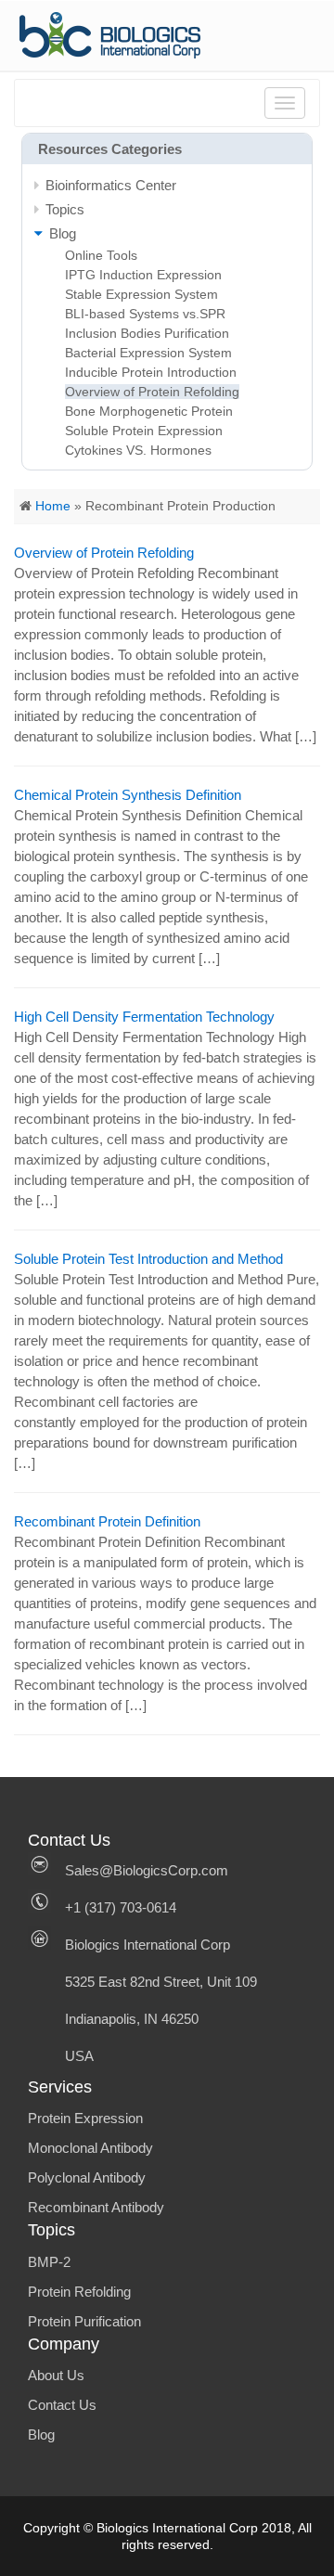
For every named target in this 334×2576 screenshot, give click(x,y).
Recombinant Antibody (96, 2207)
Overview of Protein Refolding (152, 392)
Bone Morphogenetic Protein (149, 411)
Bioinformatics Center (111, 185)
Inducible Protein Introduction (151, 372)
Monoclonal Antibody (90, 2148)
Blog (41, 2434)
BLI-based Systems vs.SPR (145, 314)
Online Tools (101, 255)
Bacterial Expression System (148, 353)
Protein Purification (84, 2321)
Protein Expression (85, 2118)
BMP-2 (49, 2262)
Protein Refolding (79, 2292)
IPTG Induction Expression (143, 275)
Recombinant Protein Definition (107, 1521)
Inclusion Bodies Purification (147, 333)
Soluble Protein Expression (144, 431)
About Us (56, 2375)
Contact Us (62, 2405)
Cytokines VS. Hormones (138, 450)
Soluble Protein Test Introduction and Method (148, 1259)
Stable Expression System (141, 294)
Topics (65, 209)
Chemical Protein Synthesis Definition (128, 795)
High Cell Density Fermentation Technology (144, 1017)
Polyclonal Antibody (87, 2177)
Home (53, 506)
